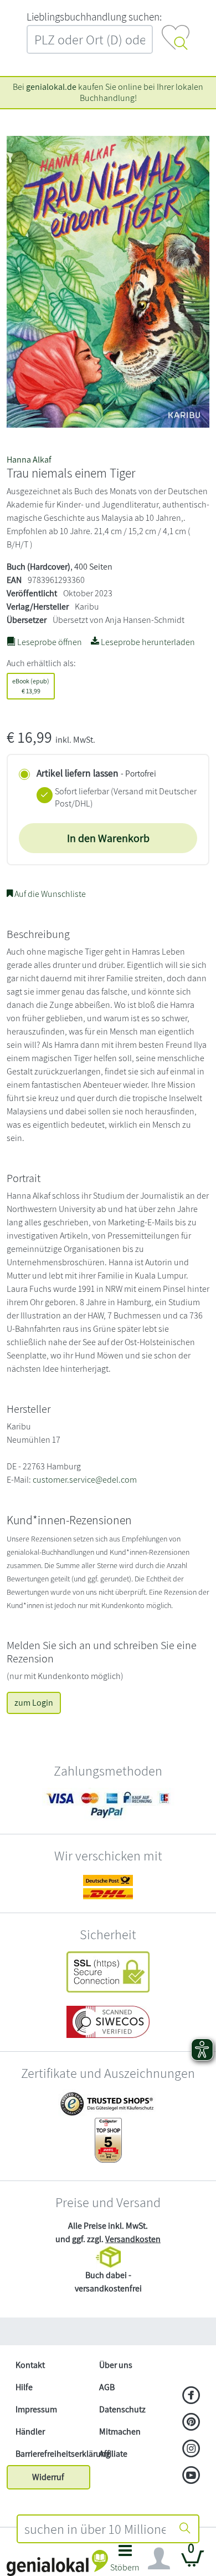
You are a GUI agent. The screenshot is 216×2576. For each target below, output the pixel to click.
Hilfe (24, 2387)
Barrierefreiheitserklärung (53, 2454)
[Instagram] (191, 2450)
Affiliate (113, 2454)
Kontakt (30, 2365)
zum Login (34, 1703)
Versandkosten (133, 2239)
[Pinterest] (191, 2423)
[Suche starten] (185, 2529)
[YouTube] (191, 2476)
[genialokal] (57, 2562)
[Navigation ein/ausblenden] (159, 2559)
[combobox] (95, 2529)
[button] (125, 2561)
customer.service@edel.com (85, 1480)
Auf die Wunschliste (49, 894)
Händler (30, 2432)
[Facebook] (191, 2396)
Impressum (36, 2409)
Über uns (116, 2365)
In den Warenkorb (108, 838)
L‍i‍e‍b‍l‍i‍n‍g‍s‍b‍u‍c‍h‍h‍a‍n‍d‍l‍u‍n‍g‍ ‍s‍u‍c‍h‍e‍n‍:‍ (94, 17)
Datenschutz (122, 2409)
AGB (107, 2387)
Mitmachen (120, 2432)
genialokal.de (51, 87)
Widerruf (48, 2477)
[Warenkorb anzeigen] (193, 2563)
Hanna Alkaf (29, 460)
